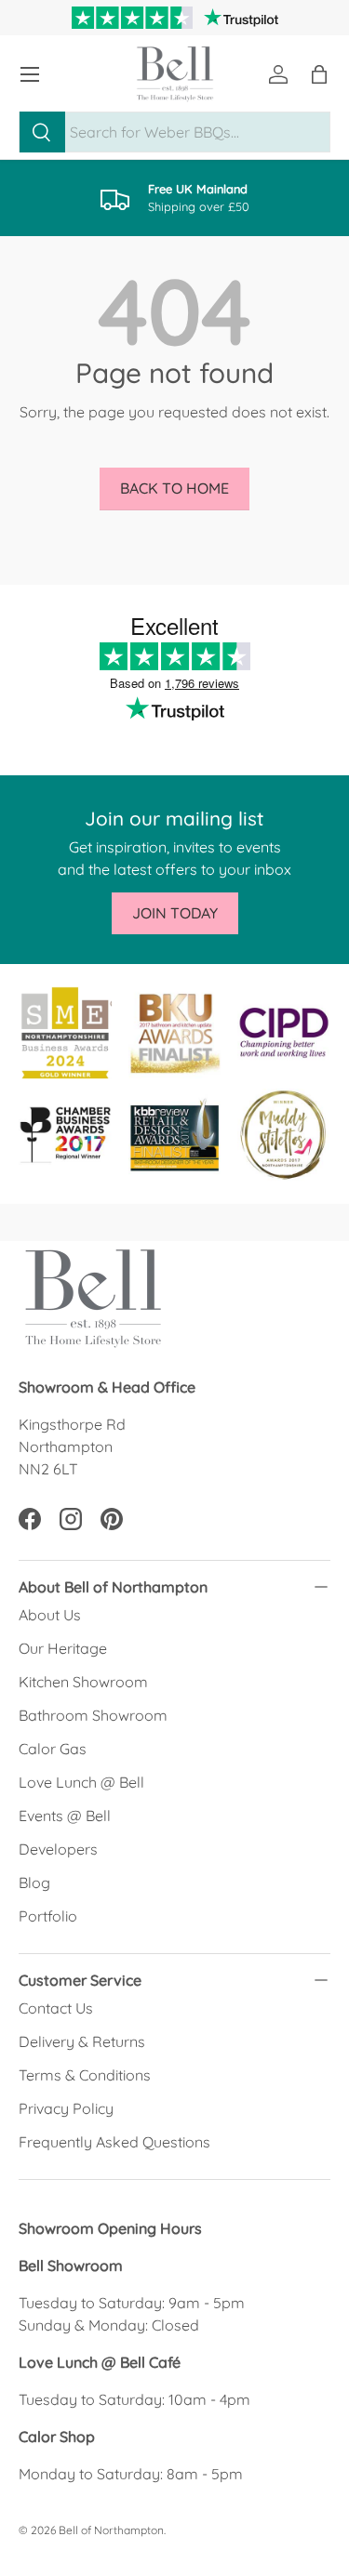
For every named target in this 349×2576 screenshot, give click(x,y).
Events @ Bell (65, 1816)
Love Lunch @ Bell (81, 1782)
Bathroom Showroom (93, 1715)
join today (175, 913)
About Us (50, 1615)
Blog (34, 1882)
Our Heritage (63, 1648)
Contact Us (56, 2008)
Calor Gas (53, 1749)
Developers (58, 1849)
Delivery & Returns (82, 2041)
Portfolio (48, 1916)
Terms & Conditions (85, 2075)
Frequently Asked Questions (114, 2142)
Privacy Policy (66, 2108)
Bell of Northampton (111, 2530)
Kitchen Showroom (83, 1682)
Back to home (174, 488)
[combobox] (174, 132)
